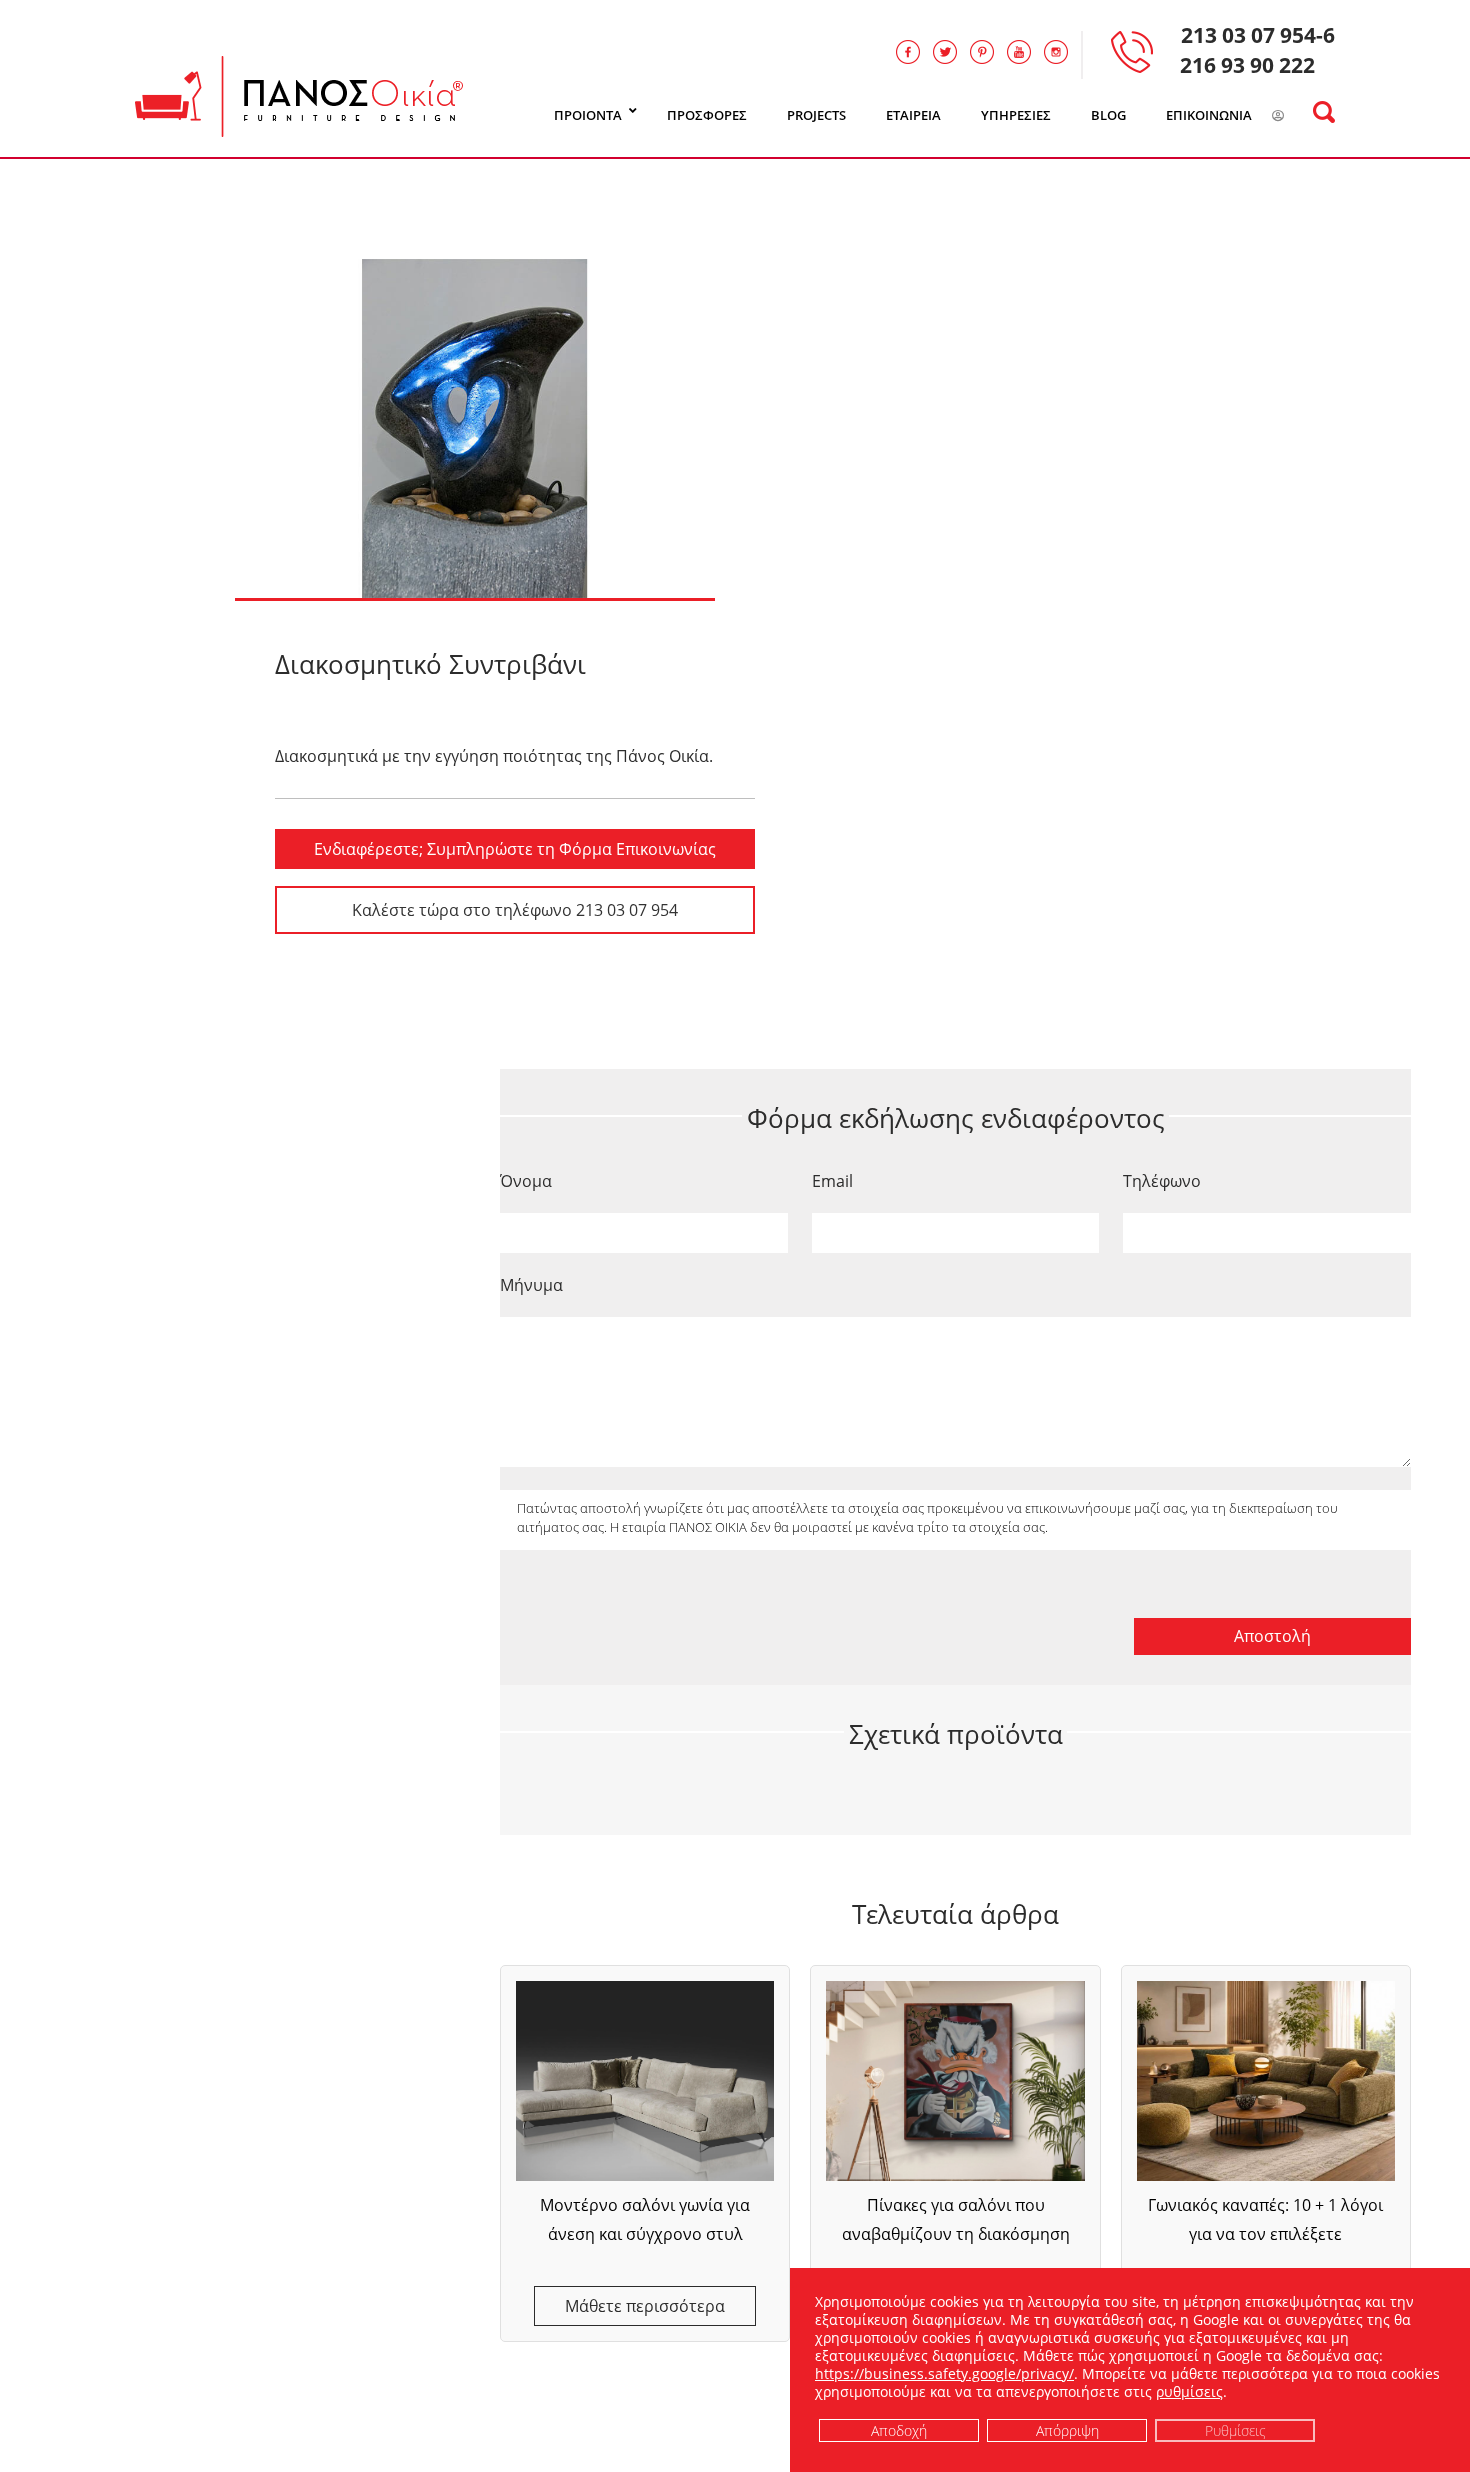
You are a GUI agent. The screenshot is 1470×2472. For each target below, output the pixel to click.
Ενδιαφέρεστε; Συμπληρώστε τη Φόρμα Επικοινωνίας (515, 849)
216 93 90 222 (1247, 65)
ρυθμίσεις (1189, 2392)
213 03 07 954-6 (1258, 35)
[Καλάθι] (1303, 116)
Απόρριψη (1067, 2429)
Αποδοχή (899, 2429)
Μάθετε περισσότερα (645, 2306)
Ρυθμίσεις (1235, 2429)
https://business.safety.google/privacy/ (944, 2373)
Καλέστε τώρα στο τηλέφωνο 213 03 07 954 (515, 910)
